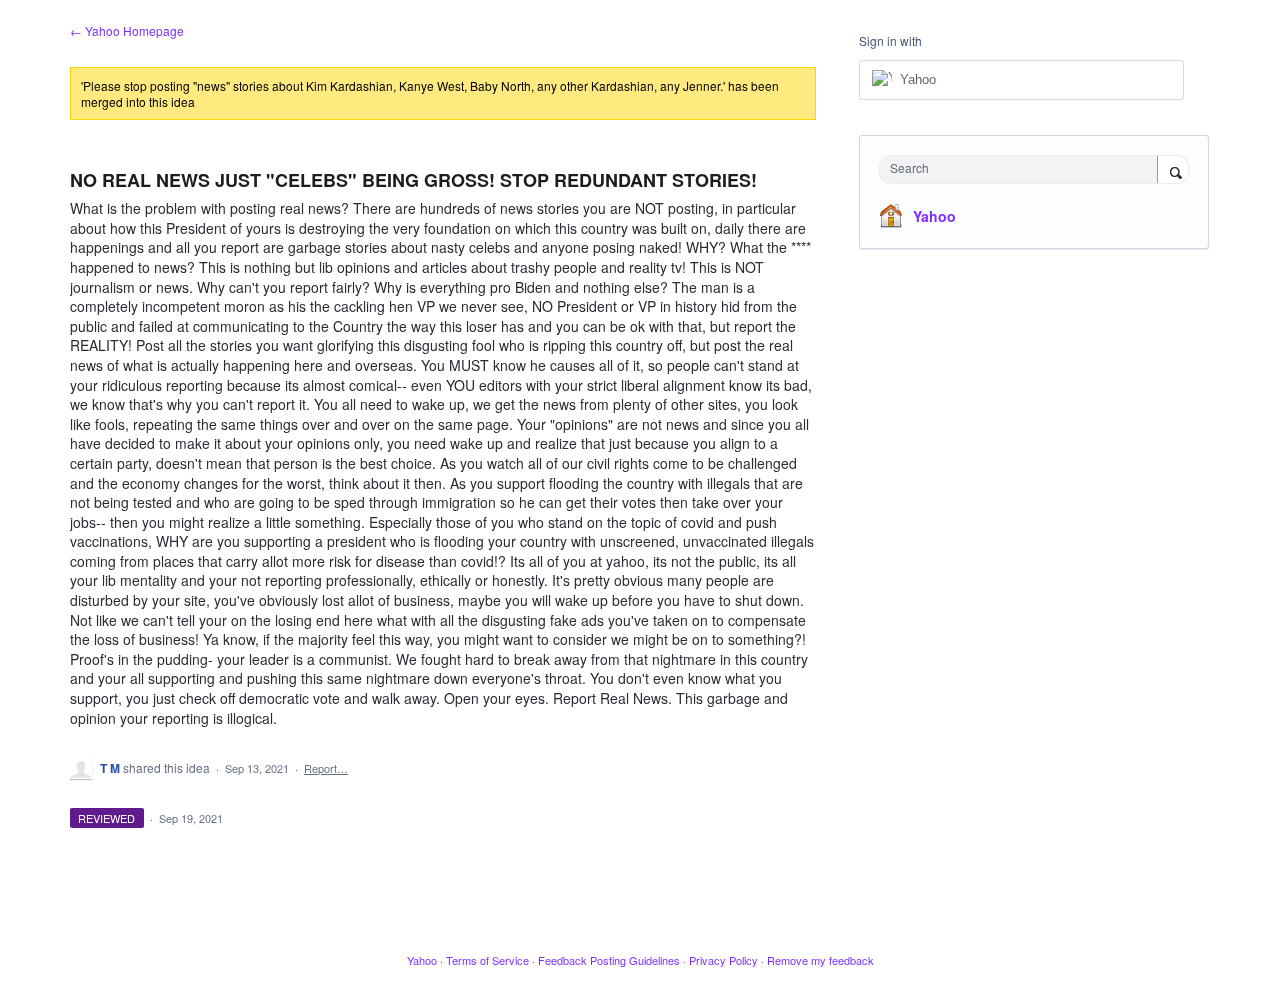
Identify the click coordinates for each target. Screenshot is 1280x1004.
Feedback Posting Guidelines (609, 960)
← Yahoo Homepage (127, 30)
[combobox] (1023, 169)
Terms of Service (487, 960)
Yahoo (934, 216)
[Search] (1173, 171)
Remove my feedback (820, 960)
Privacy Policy (723, 960)
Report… (326, 768)
